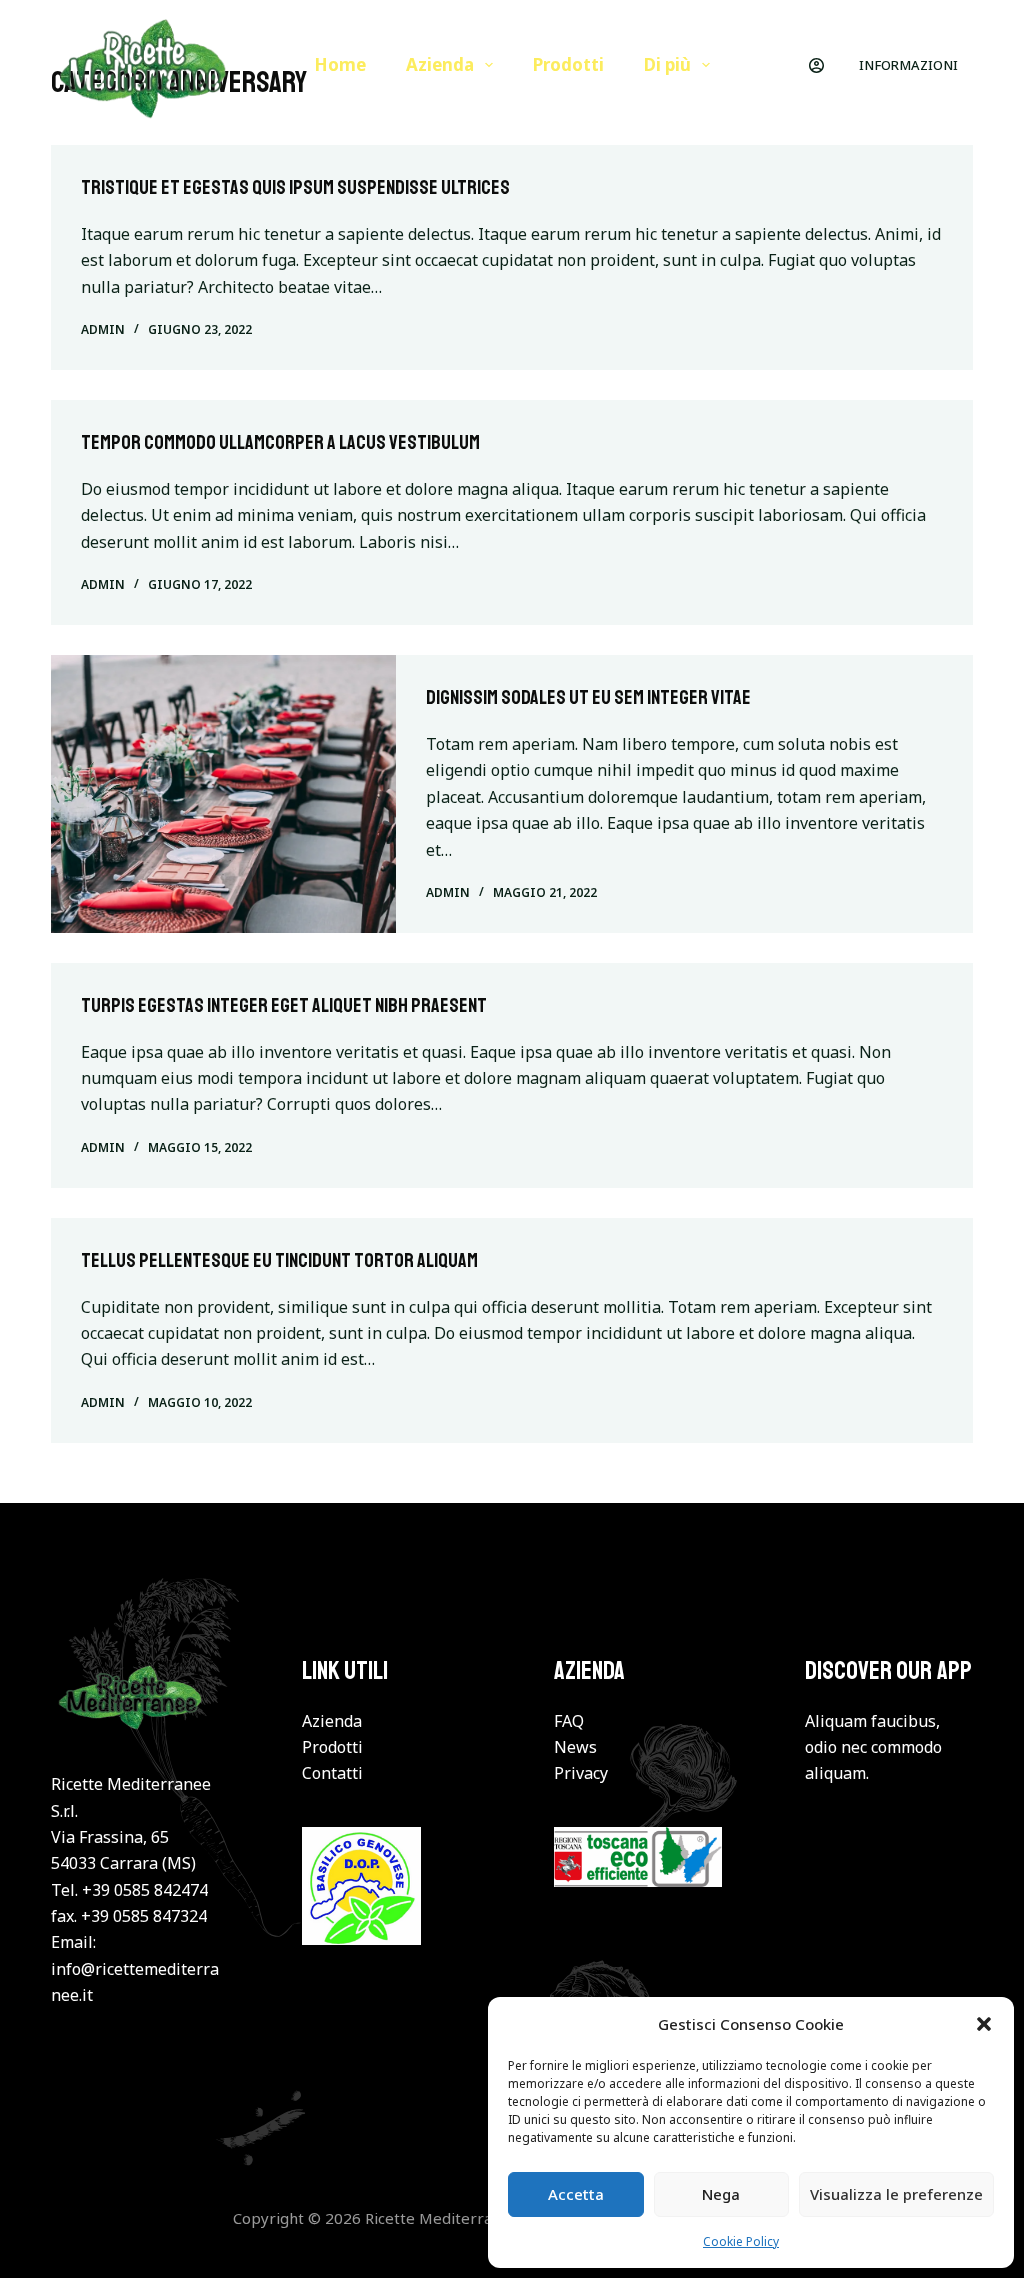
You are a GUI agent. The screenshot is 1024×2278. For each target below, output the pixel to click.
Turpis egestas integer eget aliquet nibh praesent (284, 1005)
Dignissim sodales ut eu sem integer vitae (588, 697)
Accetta (576, 2194)
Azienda (440, 64)
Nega (721, 2194)
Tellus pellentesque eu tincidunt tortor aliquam (279, 1260)
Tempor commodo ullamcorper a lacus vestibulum (280, 442)
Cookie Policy (741, 2241)
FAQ (569, 1721)
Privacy (581, 1773)
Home (340, 64)
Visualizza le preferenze (896, 2194)
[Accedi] (816, 65)
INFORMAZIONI (908, 65)
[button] (984, 2024)
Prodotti (568, 64)
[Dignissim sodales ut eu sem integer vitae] (223, 794)
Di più (667, 64)
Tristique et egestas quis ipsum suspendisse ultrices (295, 187)
